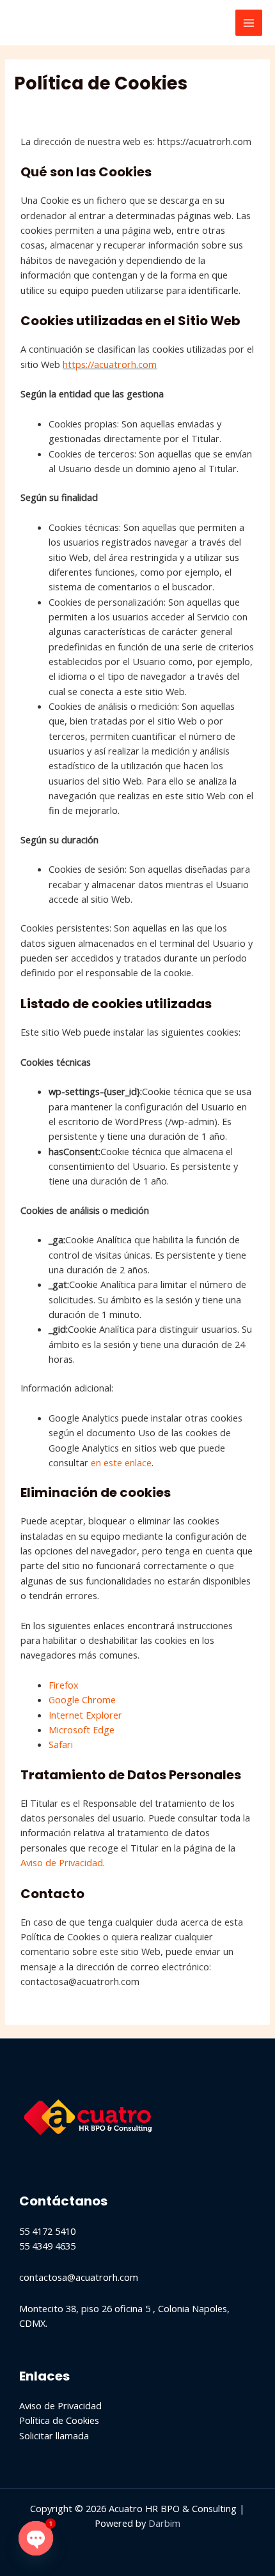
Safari (61, 1744)
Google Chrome (82, 1699)
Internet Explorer (85, 1715)
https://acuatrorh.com (110, 364)
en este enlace (121, 1462)
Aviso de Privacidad (62, 1862)
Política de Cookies (59, 2420)
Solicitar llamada (54, 2435)
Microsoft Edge (82, 1729)
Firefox (64, 1685)
